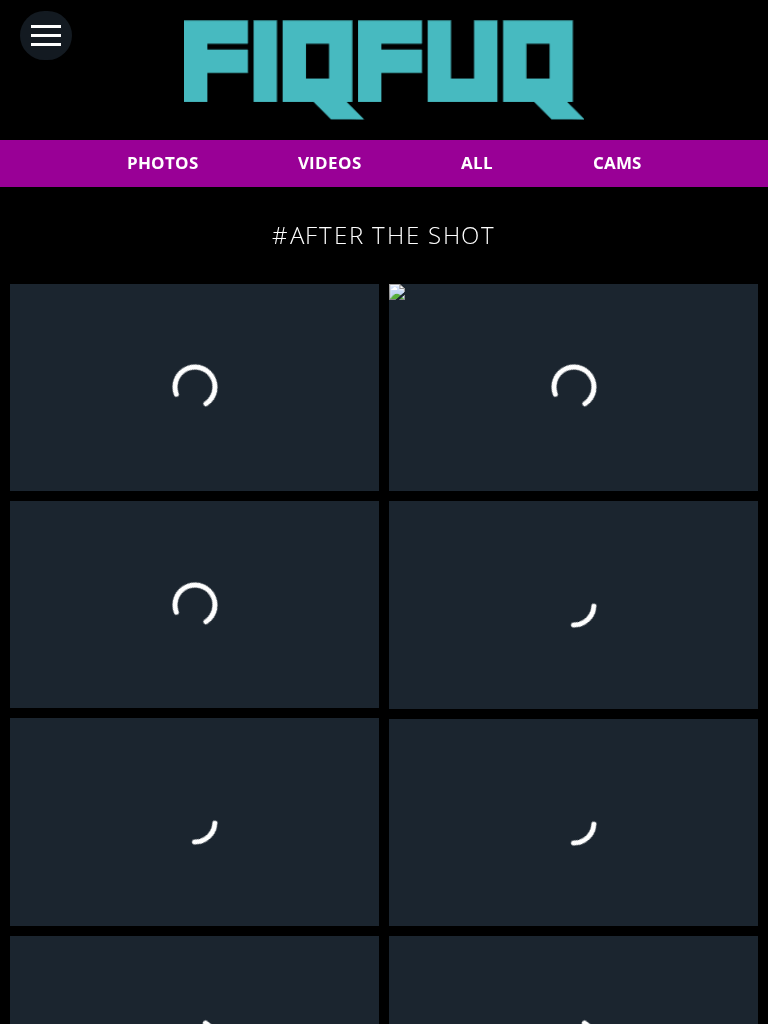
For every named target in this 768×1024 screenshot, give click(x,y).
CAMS (617, 162)
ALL (477, 162)
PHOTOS (162, 162)
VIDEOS (329, 162)
